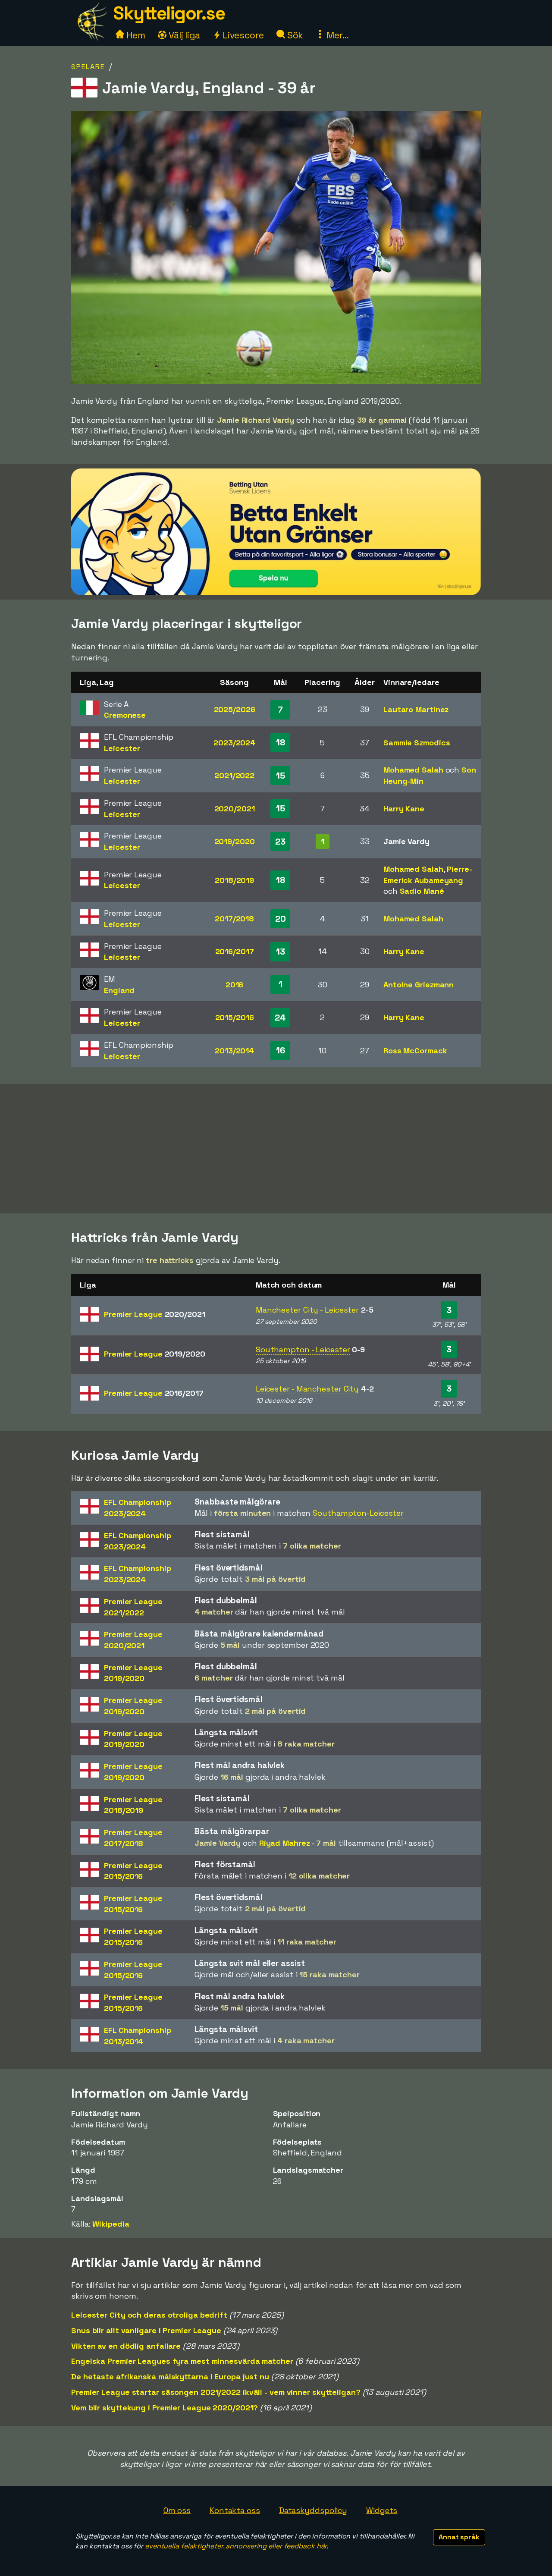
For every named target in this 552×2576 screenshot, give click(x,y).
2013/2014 (234, 1051)
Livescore (242, 35)
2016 (235, 985)
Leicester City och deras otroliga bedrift (149, 2315)
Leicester (122, 748)
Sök (294, 35)
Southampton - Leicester (303, 1349)
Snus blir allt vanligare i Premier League (146, 2330)
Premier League (155, 1314)
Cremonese (125, 715)
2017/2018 (234, 919)
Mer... (336, 35)
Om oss (177, 2510)
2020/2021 (235, 809)
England (119, 990)
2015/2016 (235, 1017)
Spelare (88, 67)
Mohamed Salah (413, 770)
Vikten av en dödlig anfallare (126, 2346)
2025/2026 (235, 709)
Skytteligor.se (169, 13)
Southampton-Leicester (358, 1513)
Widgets (382, 2510)
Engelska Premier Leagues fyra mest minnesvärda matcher (182, 2361)
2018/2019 (234, 880)
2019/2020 (235, 841)
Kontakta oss (235, 2510)
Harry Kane (404, 809)
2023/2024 (234, 743)
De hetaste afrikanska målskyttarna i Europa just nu (170, 2377)
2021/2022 (234, 775)
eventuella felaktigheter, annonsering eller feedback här (236, 2546)
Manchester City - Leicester (307, 1310)
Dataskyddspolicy (313, 2510)
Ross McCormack (415, 1051)
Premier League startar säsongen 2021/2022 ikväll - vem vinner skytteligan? (216, 2392)
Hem (135, 35)
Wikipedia (111, 2224)
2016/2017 (235, 951)
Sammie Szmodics (417, 743)
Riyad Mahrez (285, 1843)
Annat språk (459, 2537)
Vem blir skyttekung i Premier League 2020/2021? (165, 2408)
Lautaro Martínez (416, 709)
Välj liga (183, 35)
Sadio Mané (422, 891)
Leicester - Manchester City (307, 1389)
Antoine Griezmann (419, 985)
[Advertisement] (276, 1149)
